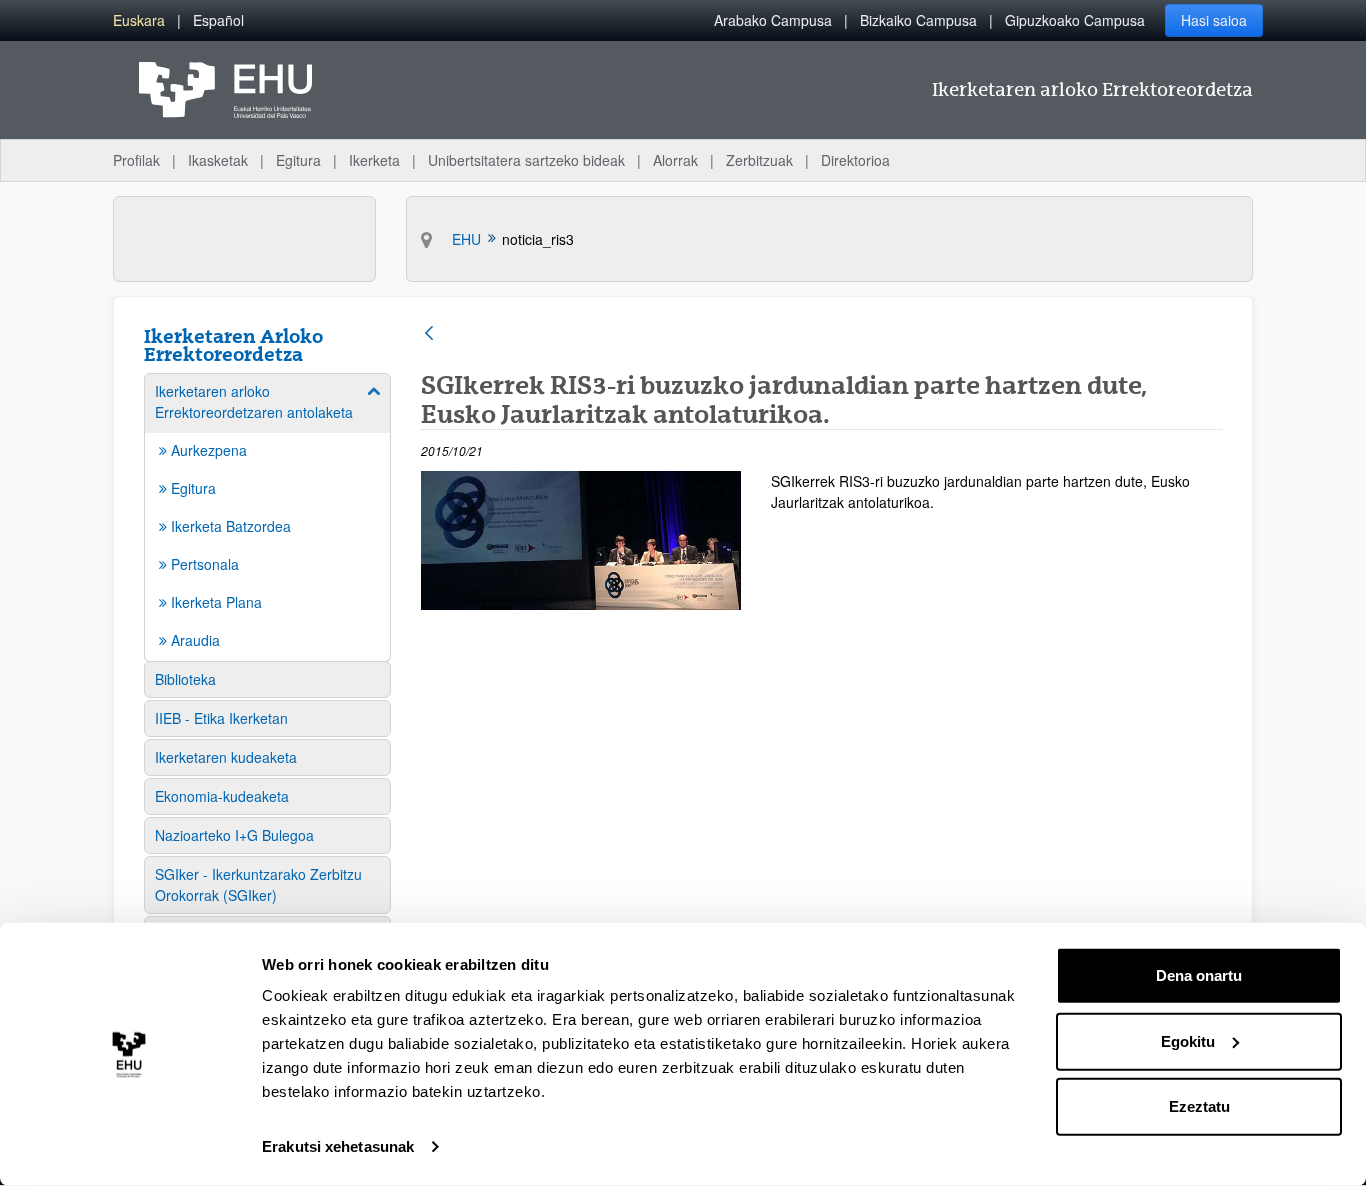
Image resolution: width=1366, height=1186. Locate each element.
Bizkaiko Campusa (918, 20)
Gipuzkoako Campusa (1075, 20)
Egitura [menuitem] (298, 160)
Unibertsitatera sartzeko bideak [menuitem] (526, 160)
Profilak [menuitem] (136, 160)
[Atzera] (429, 334)
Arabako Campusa (773, 20)
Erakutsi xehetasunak (338, 1146)
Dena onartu (1199, 975)
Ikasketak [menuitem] (218, 160)
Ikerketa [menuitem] (374, 160)
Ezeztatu (1199, 1106)
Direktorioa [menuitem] (855, 160)
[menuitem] (139, 20)
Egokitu (1188, 1040)
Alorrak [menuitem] (675, 160)
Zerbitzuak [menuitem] (759, 160)
